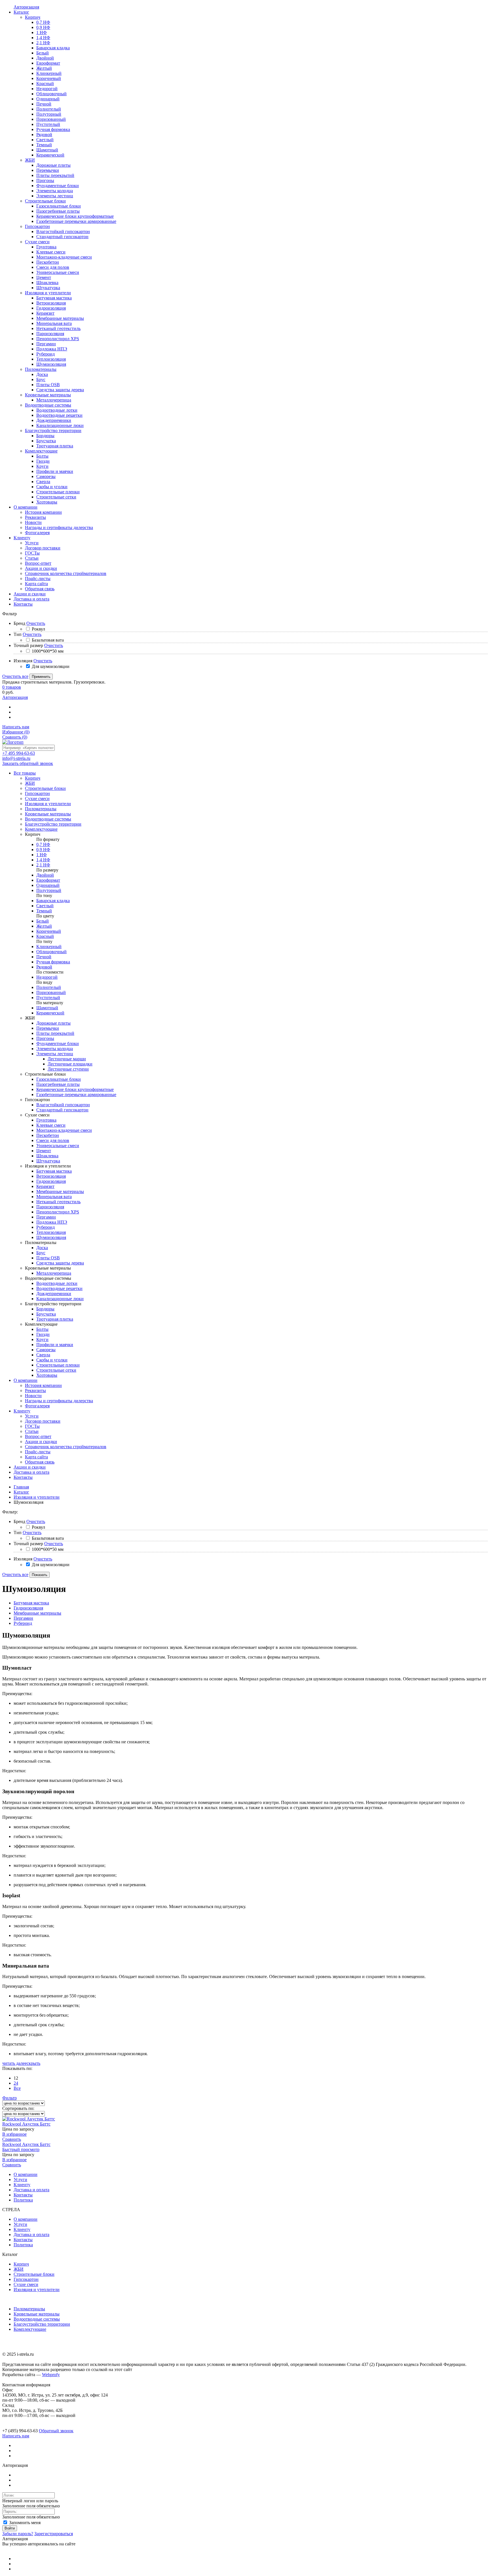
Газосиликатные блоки (59, 1079)
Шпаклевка (47, 1156)
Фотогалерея (37, 1406)
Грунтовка (46, 1120)
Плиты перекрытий (55, 1033)
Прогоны (45, 1038)
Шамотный (47, 1008)
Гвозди (43, 1334)
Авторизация (15, 697)
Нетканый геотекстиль (58, 1202)
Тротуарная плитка (55, 1319)
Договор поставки (43, 1421)
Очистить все (15, 676)
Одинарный (48, 885)
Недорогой (47, 977)
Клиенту (22, 1411)
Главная (21, 1487)
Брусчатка (46, 1314)
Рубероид (46, 1227)
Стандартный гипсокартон (62, 1110)
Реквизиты (35, 1390)
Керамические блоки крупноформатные (75, 1089)
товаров (12, 687)
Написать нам (16, 727)
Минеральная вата (54, 1197)
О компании (26, 1380)
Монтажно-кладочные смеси (64, 1130)
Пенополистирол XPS (58, 1212)
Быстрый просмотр (21, 2149)
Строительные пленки (58, 1365)
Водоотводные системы (37, 2319)
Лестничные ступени (68, 1069)
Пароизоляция (50, 1207)
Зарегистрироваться (54, 2534)
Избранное (16, 732)
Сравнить (15, 737)
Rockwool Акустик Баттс (26, 2124)
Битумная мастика (54, 1171)
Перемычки (48, 1028)
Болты (42, 1329)
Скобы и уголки (52, 1360)
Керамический (50, 1013)
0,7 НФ (43, 844)
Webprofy (51, 2375)
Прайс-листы (38, 1452)
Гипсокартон (26, 2279)
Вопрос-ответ (38, 1436)
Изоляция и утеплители (37, 1497)
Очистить (36, 623)
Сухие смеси (26, 2284)
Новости (33, 1396)
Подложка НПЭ (52, 1222)
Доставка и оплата (31, 1472)
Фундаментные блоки (58, 1043)
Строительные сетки (56, 1370)
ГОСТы (32, 1426)
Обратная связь (40, 1462)
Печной (44, 957)
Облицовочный (51, 952)
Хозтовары (47, 1375)
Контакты (23, 1477)
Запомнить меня (24, 2523)
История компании (43, 1385)
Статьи (32, 1431)
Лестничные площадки (70, 1064)
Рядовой (44, 967)
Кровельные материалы (37, 2314)
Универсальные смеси (58, 1146)
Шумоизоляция (51, 1237)
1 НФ (42, 855)
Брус (41, 1253)
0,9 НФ (43, 850)
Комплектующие (30, 2329)
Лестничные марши (67, 1059)
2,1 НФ (43, 865)
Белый (43, 921)
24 (16, 2083)
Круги (42, 1339)
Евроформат (48, 880)
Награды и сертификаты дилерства (59, 1401)
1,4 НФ (43, 860)
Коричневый (49, 931)
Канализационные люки (60, 1299)
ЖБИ (19, 2269)
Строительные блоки (34, 2274)
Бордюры (45, 1309)
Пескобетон (48, 1135)
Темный (44, 911)
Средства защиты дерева (60, 1263)
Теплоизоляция (51, 1232)
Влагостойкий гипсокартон (63, 1105)
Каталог (21, 1492)
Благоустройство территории (42, 2324)
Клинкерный (49, 947)
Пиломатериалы (29, 2309)
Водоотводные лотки (57, 1283)
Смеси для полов (53, 1140)
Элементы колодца (55, 1049)
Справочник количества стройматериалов (66, 1447)
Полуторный (49, 890)
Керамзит (45, 1186)
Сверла (43, 1355)
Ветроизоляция (51, 1176)
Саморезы (46, 1350)
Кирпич (21, 2264)
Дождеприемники (54, 1294)
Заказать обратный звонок (28, 763)
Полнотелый (49, 987)
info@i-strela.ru (16, 758)
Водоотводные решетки (59, 1288)
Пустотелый (48, 998)
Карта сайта (36, 1457)
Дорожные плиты (53, 1023)
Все (17, 2088)
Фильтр (9, 2098)
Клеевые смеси (51, 1125)
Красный (45, 936)
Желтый (44, 926)
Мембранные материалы (60, 1191)
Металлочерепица (54, 1273)
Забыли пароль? (18, 2534)
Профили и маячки (55, 1345)
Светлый (45, 906)
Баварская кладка (53, 901)
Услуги (32, 1416)
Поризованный (51, 992)
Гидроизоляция (51, 1181)
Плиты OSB (48, 1258)
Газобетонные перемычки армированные (76, 1095)
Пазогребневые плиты (58, 1084)
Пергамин (46, 1217)
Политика (23, 2200)
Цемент (44, 1151)
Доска (42, 1248)
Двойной (45, 875)
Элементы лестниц (55, 1054)
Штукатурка (48, 1161)
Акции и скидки (41, 1442)
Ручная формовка (53, 962)
